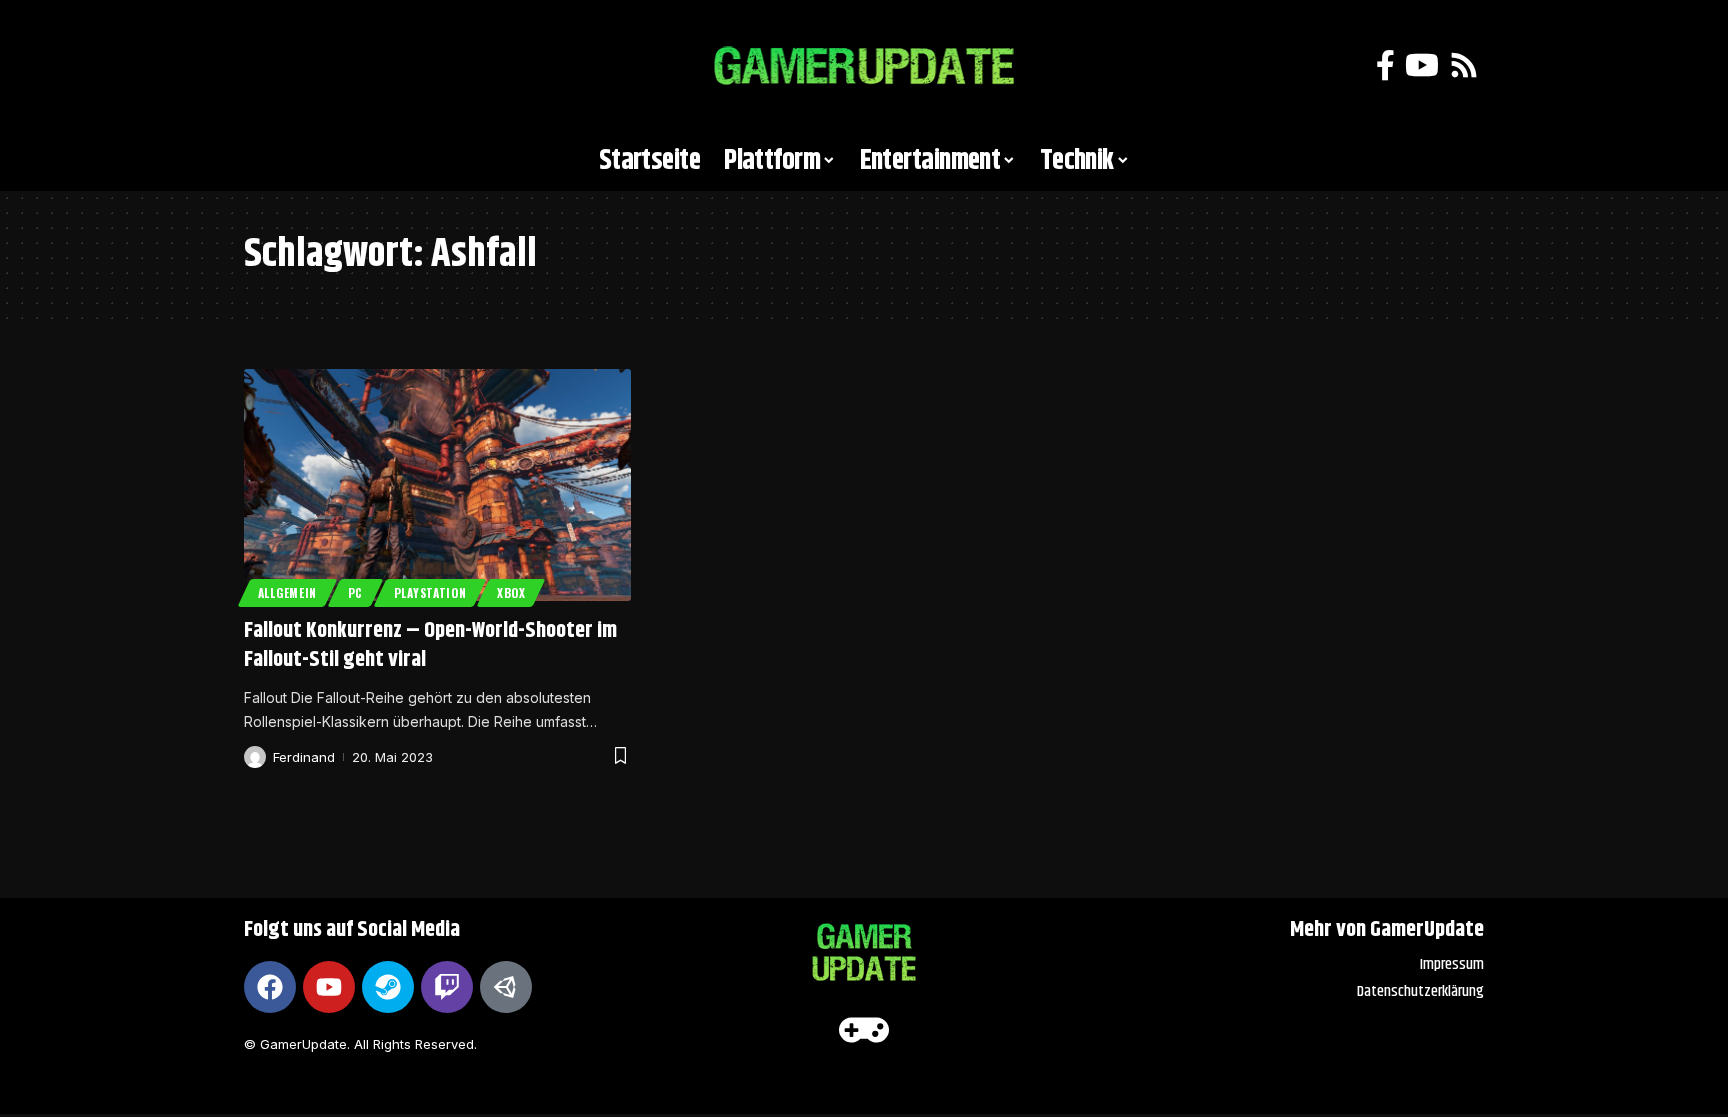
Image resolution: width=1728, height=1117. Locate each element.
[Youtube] (329, 987)
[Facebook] (1385, 65)
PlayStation (430, 592)
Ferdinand (304, 757)
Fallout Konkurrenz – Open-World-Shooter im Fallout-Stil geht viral (430, 645)
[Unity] (506, 987)
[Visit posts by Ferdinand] (255, 757)
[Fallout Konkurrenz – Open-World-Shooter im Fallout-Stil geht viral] (437, 485)
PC (355, 592)
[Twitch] (447, 987)
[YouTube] (1422, 65)
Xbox (511, 592)
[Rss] (1464, 65)
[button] (269, 66)
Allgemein (287, 592)
